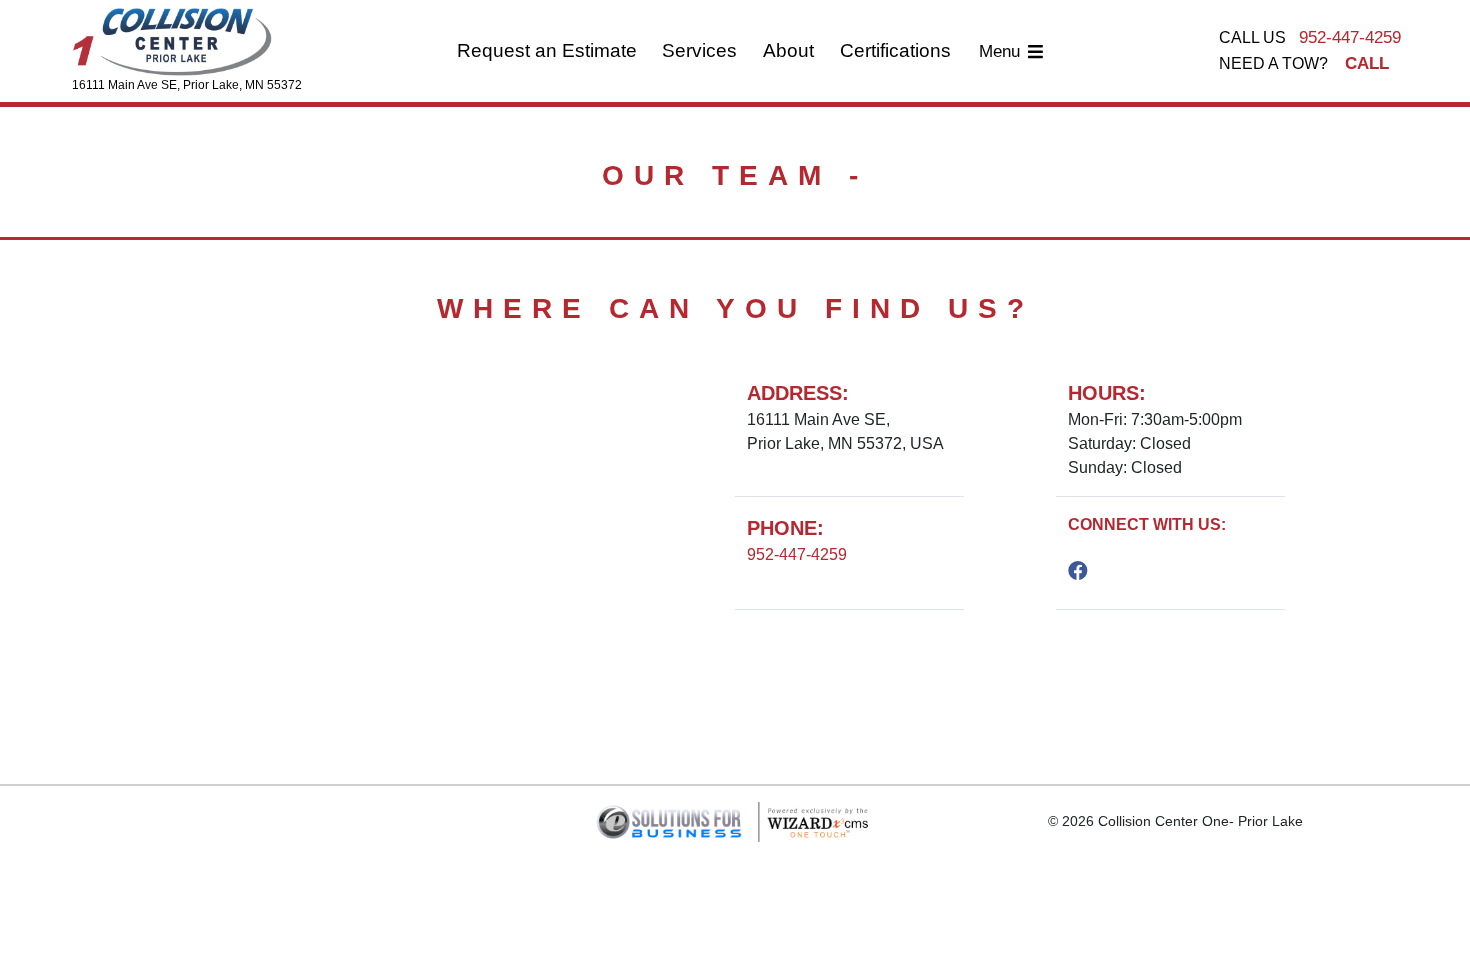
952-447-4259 (1350, 37)
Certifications (895, 50)
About (788, 50)
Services (699, 50)
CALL (1367, 63)
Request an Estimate (547, 50)
